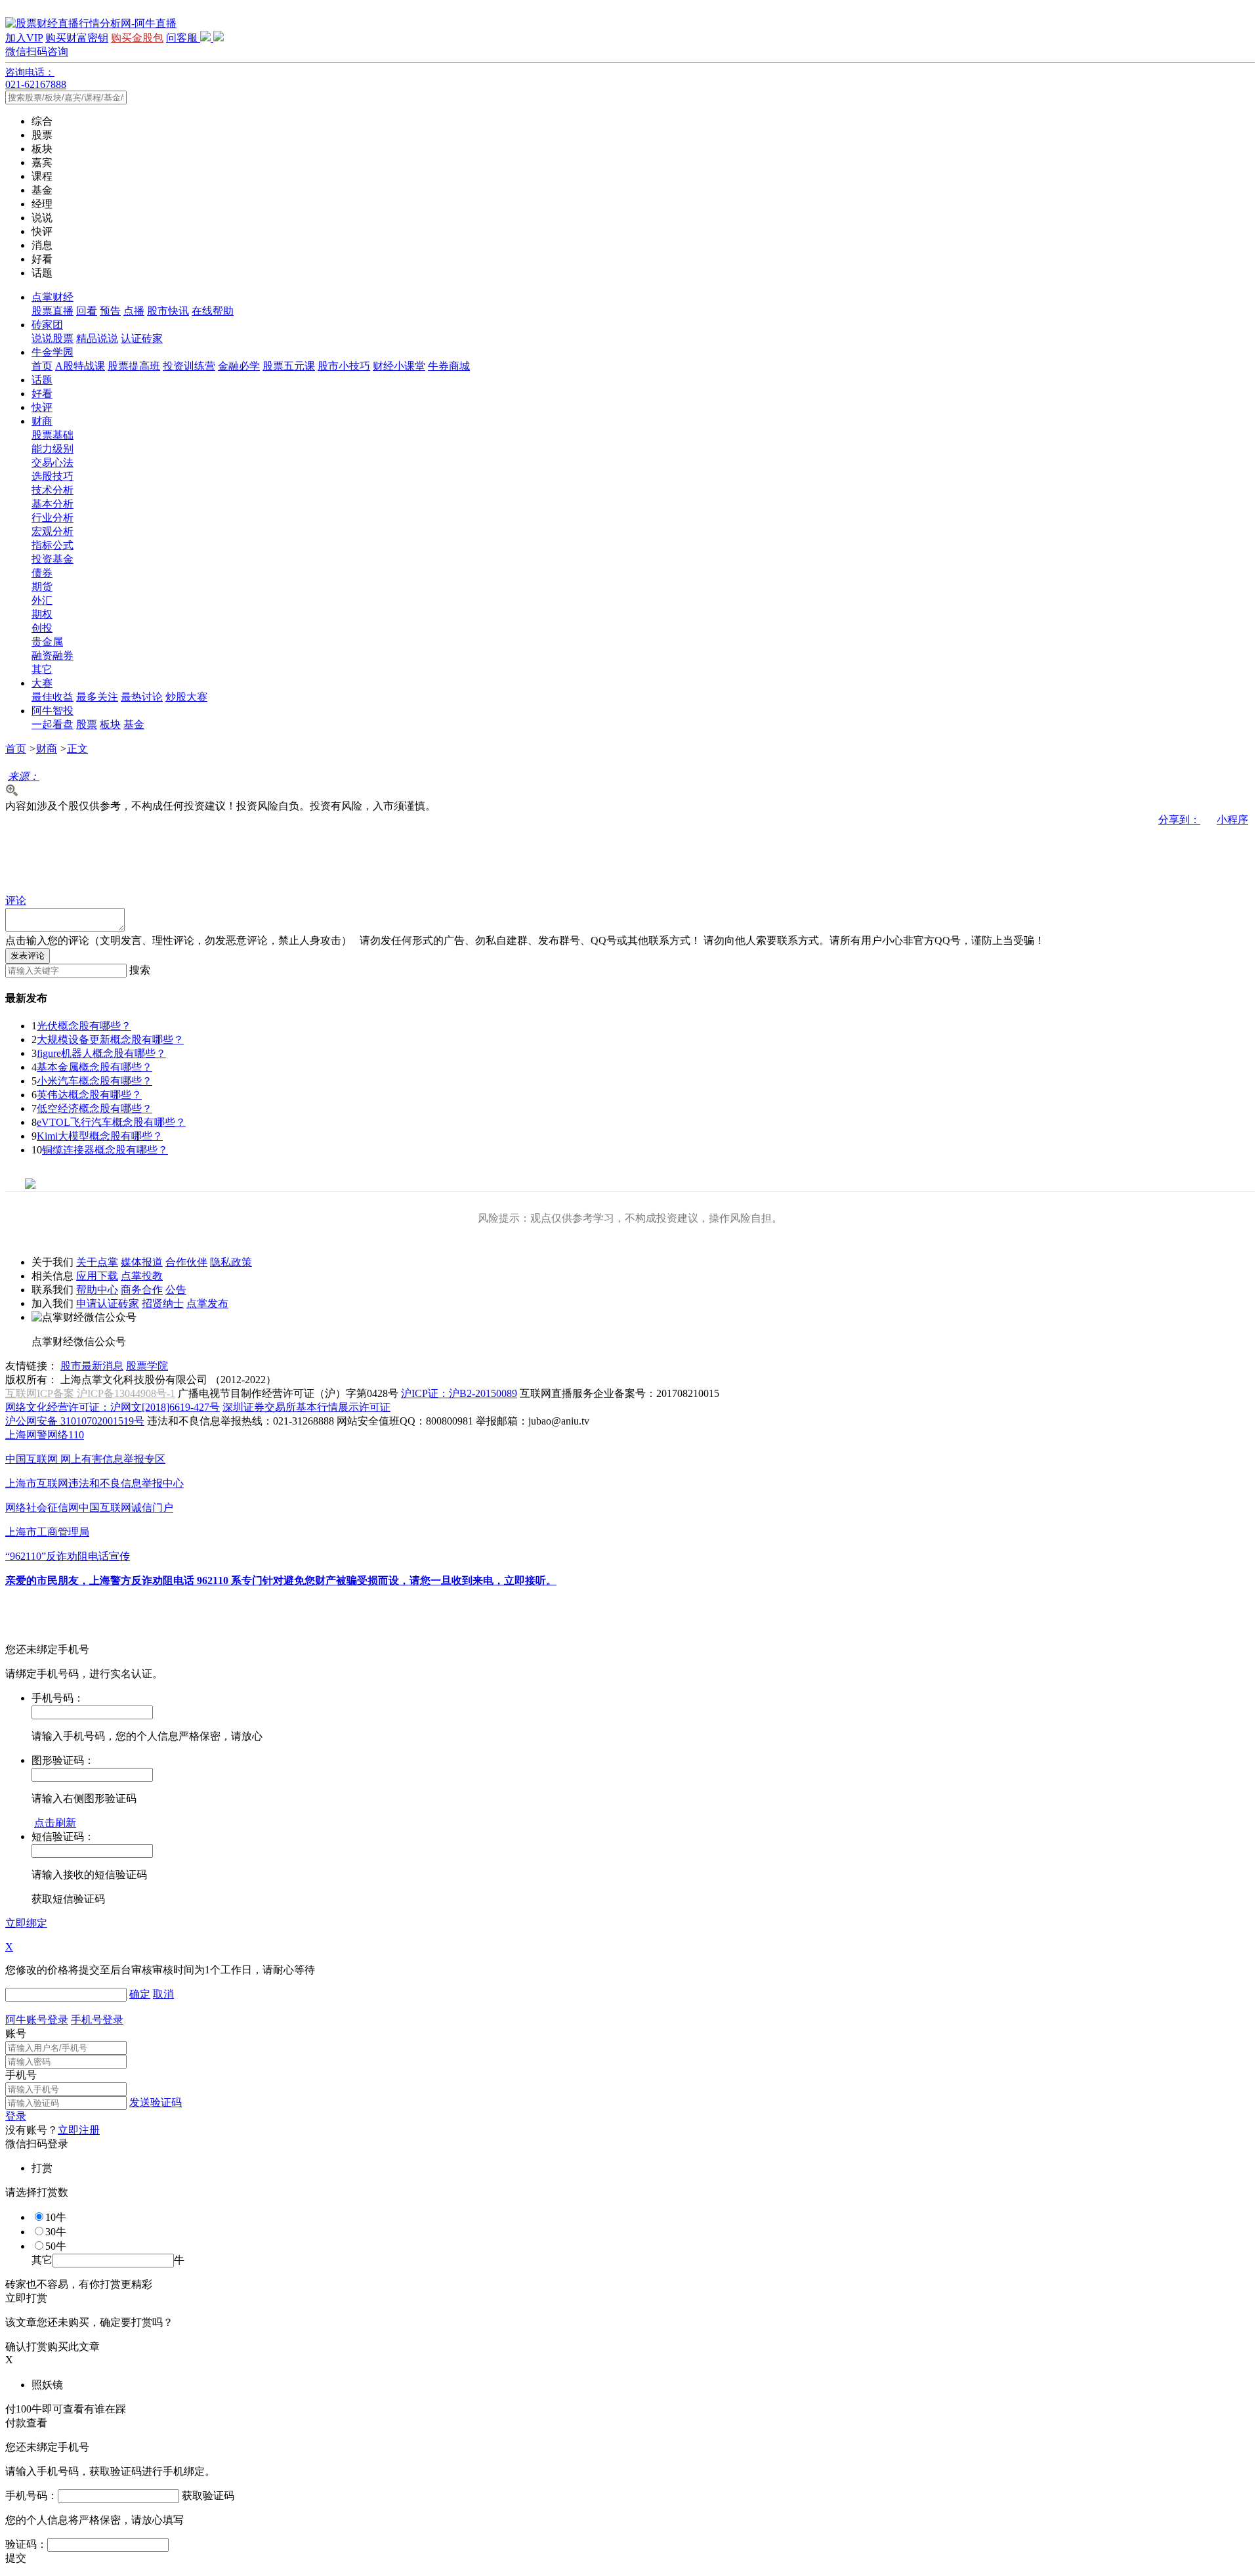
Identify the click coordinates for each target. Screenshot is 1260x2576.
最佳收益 (52, 697)
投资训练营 (189, 366)
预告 (110, 311)
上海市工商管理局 (47, 1532)
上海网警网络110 (45, 1435)
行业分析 (52, 518)
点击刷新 (55, 1823)
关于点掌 (97, 1262)
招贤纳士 (163, 1303)
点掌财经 (52, 297)
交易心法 (52, 462)
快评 (42, 407)
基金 (134, 724)
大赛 (42, 683)
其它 (42, 669)
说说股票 (52, 338)
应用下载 (97, 1276)
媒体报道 (142, 1262)
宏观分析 (52, 531)
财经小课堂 (399, 366)
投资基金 (52, 559)
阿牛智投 (52, 711)
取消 (163, 1994)
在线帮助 (213, 311)
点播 (134, 311)
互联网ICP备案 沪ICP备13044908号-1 (90, 1393)
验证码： (26, 2544)
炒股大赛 (186, 697)
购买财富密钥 (77, 38)
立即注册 (79, 2130)
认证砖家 (142, 338)
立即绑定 (26, 1923)
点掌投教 (142, 1276)
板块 (110, 724)
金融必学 (239, 366)
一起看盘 (52, 724)
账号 (16, 2033)
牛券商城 (449, 366)
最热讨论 (142, 697)
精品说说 (97, 338)
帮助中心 (97, 1290)
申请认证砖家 (108, 1303)
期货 (42, 587)
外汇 (42, 600)
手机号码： (31, 2496)
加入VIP (24, 38)
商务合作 (142, 1290)
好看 (42, 394)
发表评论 (28, 955)
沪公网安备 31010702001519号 (75, 1421)
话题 (42, 380)
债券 (42, 573)
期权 (42, 614)
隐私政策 (231, 1262)
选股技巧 (52, 476)
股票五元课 (289, 366)
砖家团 (47, 325)
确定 (140, 1994)
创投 (42, 628)
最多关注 (97, 697)
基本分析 (52, 504)
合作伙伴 (186, 1262)
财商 (42, 421)
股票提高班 (134, 366)
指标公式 (52, 545)
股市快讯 (168, 311)
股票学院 (147, 1366)
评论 (16, 900)
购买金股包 (137, 38)
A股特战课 (80, 366)
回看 (87, 311)
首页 (42, 366)
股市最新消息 (92, 1366)
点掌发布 (207, 1303)
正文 (77, 749)
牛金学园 (52, 352)
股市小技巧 (344, 366)
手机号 (21, 2075)
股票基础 (52, 435)
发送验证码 (156, 2102)
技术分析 (52, 490)
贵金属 (47, 642)
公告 (176, 1290)
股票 (87, 724)
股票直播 (52, 311)
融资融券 (52, 655)
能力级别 (52, 449)
